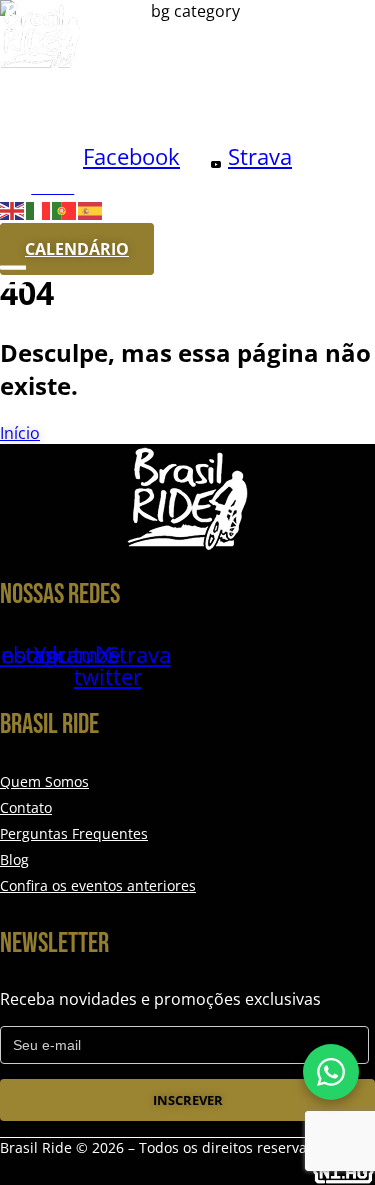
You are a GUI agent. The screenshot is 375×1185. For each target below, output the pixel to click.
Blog (257, 99)
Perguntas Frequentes (74, 833)
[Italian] (39, 209)
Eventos (179, 99)
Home (24, 99)
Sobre (96, 99)
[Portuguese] (65, 209)
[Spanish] (91, 209)
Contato (45, 129)
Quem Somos (44, 781)
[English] (13, 209)
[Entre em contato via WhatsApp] (331, 1072)
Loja (122, 129)
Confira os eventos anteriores (98, 885)
